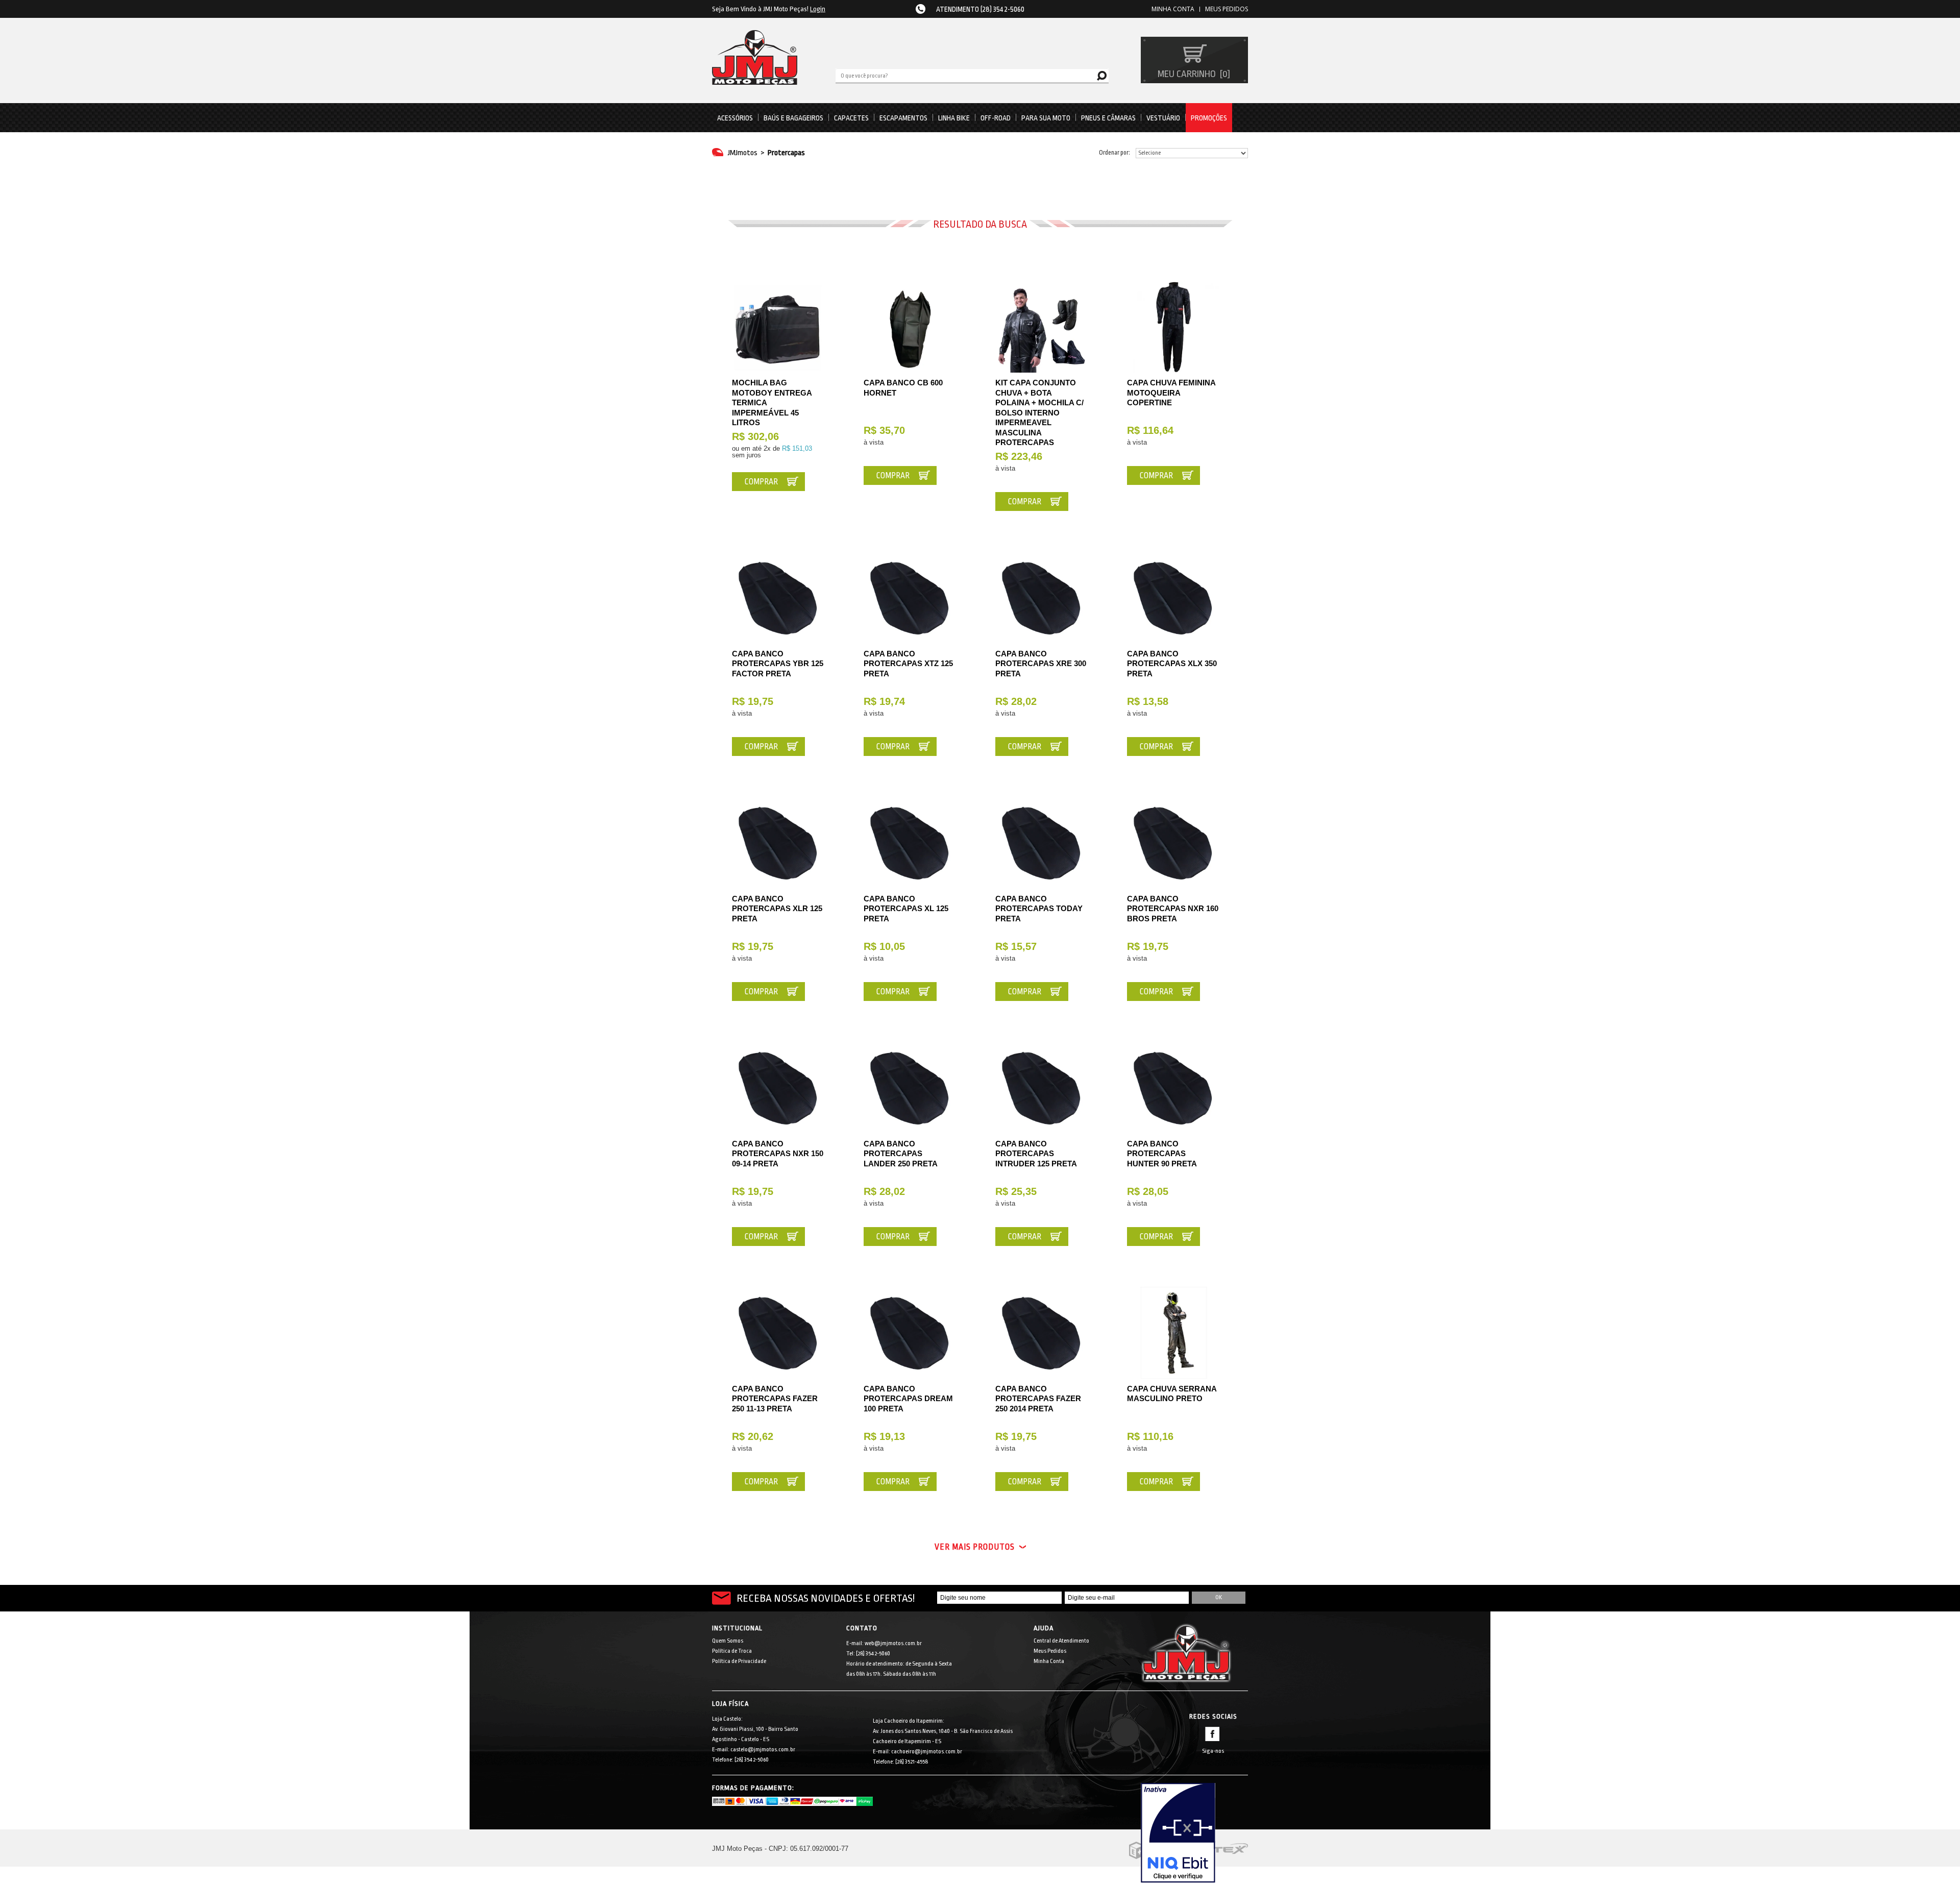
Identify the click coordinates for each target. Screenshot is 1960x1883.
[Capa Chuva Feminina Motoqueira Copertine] (1173, 327)
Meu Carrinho (1193, 74)
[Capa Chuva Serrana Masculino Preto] (1173, 1333)
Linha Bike (954, 118)
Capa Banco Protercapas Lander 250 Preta (901, 1154)
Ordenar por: (1114, 153)
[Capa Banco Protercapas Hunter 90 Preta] (1173, 1088)
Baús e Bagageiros (793, 118)
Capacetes (851, 118)
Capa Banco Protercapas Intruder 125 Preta (1036, 1154)
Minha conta (1173, 9)
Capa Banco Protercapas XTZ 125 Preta (908, 664)
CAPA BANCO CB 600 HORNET (903, 388)
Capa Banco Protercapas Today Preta (1039, 909)
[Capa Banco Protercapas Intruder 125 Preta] (1041, 1088)
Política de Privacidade (739, 1661)
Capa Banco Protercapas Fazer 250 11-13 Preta (775, 1399)
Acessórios (735, 118)
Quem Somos (728, 1641)
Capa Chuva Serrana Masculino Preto (1172, 1394)
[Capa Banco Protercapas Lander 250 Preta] (910, 1088)
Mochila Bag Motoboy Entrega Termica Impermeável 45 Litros (772, 402)
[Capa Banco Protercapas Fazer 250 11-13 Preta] (778, 1333)
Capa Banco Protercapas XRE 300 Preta (1041, 664)
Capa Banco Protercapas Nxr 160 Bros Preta (1173, 909)
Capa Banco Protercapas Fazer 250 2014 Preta (1038, 1399)
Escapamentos (903, 118)
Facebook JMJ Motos (1212, 1734)
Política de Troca (732, 1651)
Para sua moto (1046, 118)
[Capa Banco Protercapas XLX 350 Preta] (1173, 598)
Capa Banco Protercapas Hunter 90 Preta (1162, 1154)
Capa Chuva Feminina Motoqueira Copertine (1171, 393)
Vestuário (1163, 118)
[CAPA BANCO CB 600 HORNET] (910, 327)
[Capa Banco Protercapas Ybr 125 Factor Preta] (778, 598)
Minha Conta (1049, 1661)
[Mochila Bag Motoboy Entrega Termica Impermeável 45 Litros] (778, 327)
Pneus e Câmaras (1108, 118)
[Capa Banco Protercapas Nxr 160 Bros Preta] (1173, 843)
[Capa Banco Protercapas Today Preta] (1041, 843)
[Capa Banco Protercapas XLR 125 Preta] (778, 843)
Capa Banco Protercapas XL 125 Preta (906, 909)
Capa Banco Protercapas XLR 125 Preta (777, 909)
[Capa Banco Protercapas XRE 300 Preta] (1041, 598)
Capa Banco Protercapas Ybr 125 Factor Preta (778, 664)
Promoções (1209, 118)
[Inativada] (1194, 1833)
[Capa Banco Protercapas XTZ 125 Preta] (910, 598)
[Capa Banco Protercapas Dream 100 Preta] (910, 1333)
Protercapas (786, 153)
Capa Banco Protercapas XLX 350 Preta (1172, 664)
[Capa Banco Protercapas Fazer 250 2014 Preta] (1041, 1333)
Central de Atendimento (1061, 1641)
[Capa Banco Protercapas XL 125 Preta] (910, 843)
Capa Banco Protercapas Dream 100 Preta (908, 1399)
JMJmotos (743, 153)
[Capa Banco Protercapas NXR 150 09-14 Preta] (778, 1088)
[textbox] (972, 75)
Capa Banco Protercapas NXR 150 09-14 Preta (778, 1154)
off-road (996, 118)
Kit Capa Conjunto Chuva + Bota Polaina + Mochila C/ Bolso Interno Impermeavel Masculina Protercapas (1039, 412)
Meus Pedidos (1227, 9)
